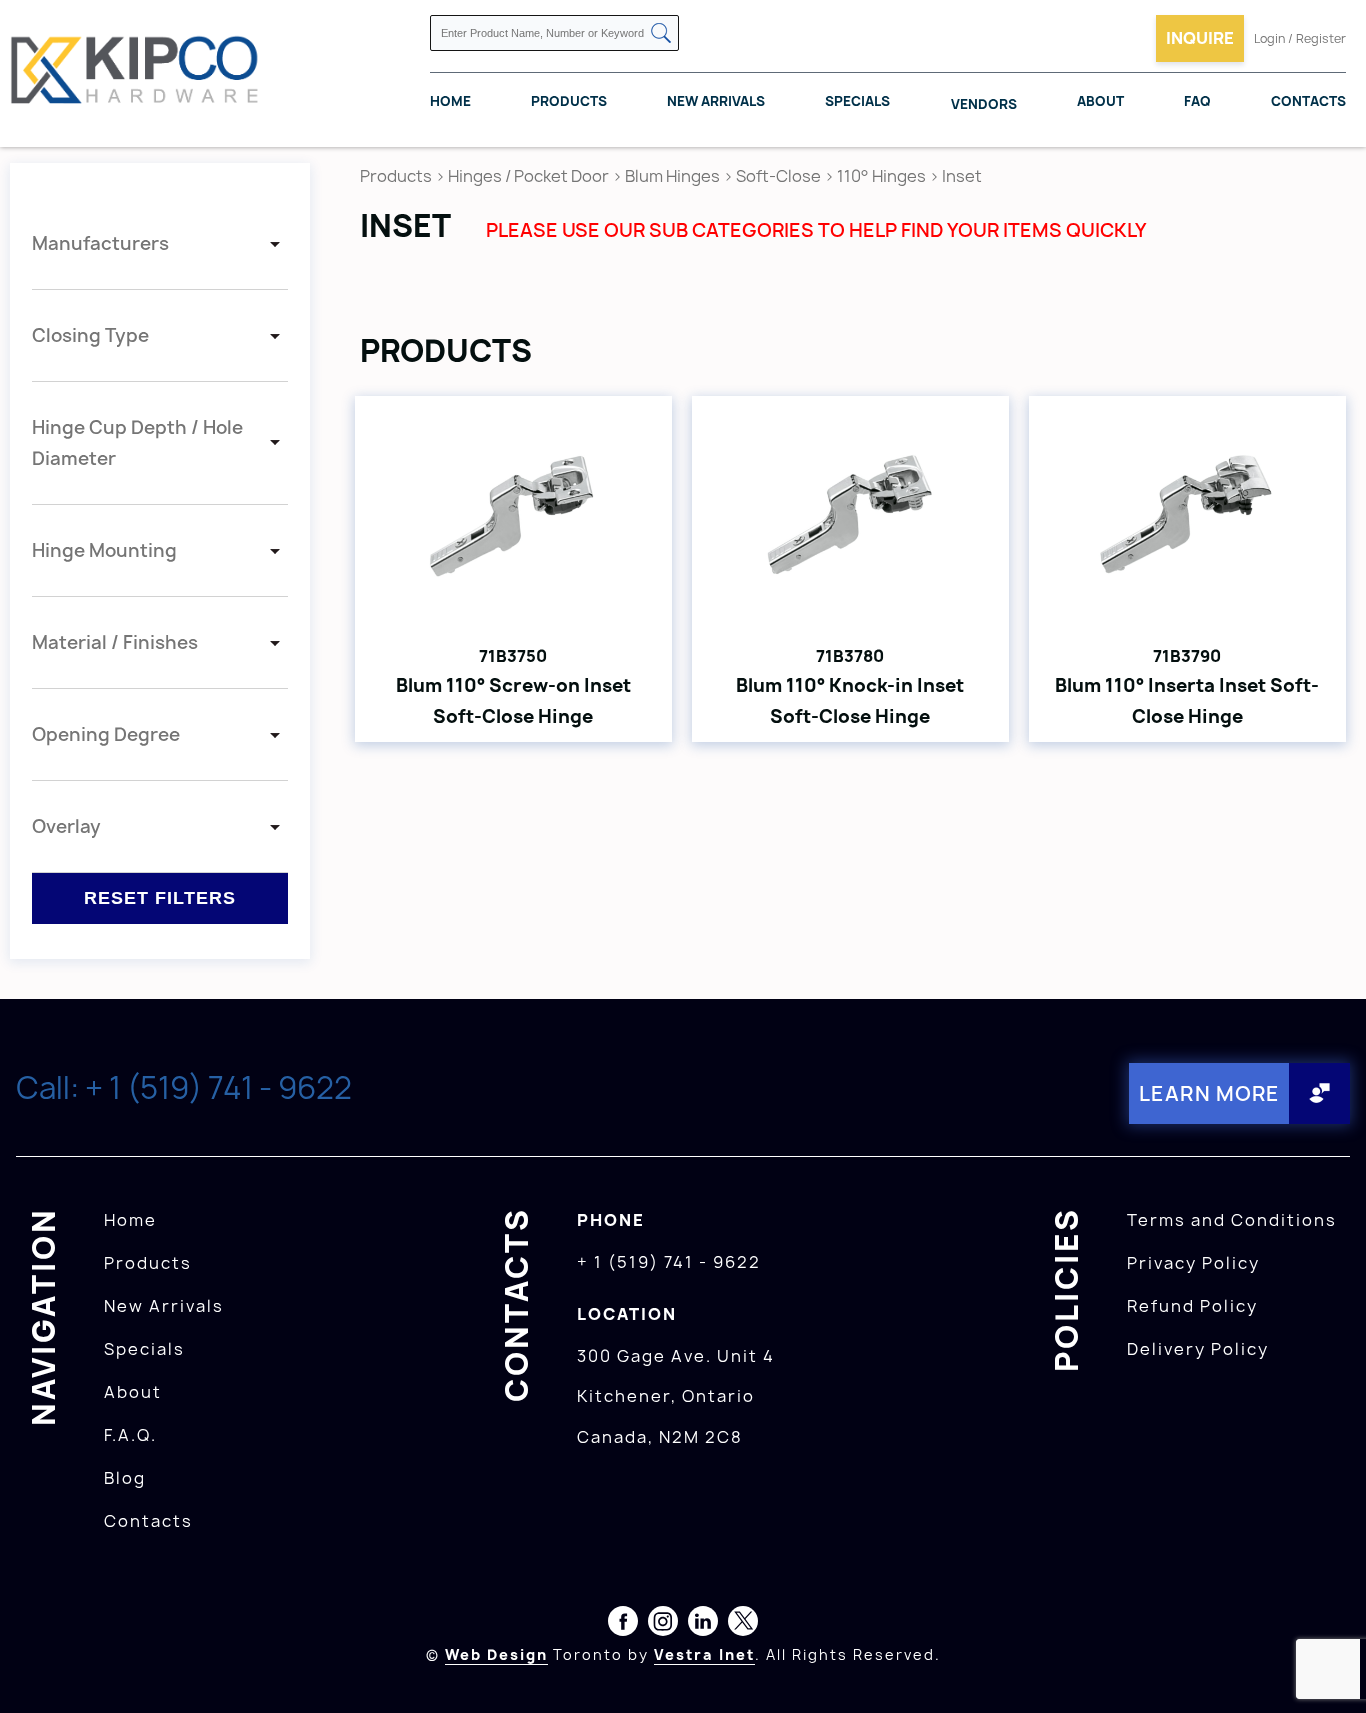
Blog (125, 1478)
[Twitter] (743, 1625)
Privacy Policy (1193, 1263)
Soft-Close (778, 176)
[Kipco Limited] (135, 73)
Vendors (984, 104)
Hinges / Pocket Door (528, 176)
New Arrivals (716, 101)
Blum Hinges (672, 176)
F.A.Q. (130, 1435)
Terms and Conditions (1232, 1220)
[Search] (661, 34)
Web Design (496, 1654)
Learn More (1209, 1093)
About (1100, 101)
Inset (962, 176)
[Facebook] (623, 1625)
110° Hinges (881, 176)
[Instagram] (663, 1625)
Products (569, 101)
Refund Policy (1192, 1306)
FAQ (1197, 101)
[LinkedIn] (703, 1625)
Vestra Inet (704, 1654)
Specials (857, 101)
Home (450, 101)
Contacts (1308, 101)
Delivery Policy (1198, 1349)
